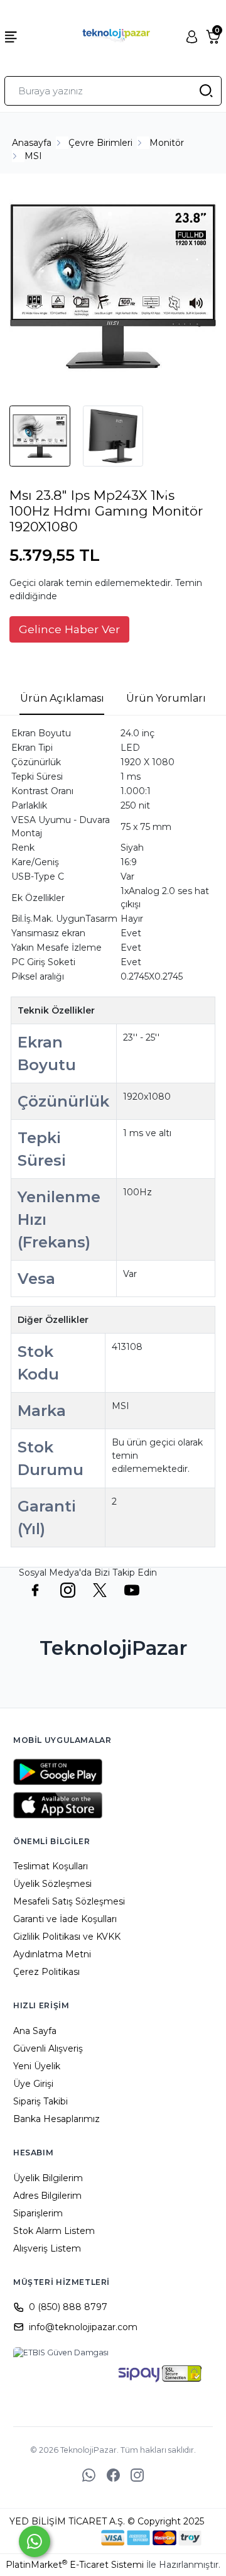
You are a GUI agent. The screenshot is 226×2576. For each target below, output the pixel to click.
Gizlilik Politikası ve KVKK (67, 1937)
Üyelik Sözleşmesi (52, 1884)
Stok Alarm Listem (54, 2231)
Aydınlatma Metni (52, 1954)
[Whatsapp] (35, 2541)
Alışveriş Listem (47, 2248)
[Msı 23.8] (113, 288)
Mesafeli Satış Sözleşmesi (69, 1901)
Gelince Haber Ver (69, 629)
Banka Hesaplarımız (56, 2119)
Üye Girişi (33, 2084)
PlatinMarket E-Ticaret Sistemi (75, 2565)
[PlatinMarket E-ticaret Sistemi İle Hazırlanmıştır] (58, 2538)
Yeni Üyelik (37, 2066)
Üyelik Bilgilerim (48, 2178)
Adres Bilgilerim (47, 2196)
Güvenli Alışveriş (48, 2048)
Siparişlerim (38, 2213)
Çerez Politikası (46, 1972)
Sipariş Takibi (40, 2101)
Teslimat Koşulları (51, 1866)
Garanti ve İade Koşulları (65, 1919)
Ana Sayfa (35, 2031)
